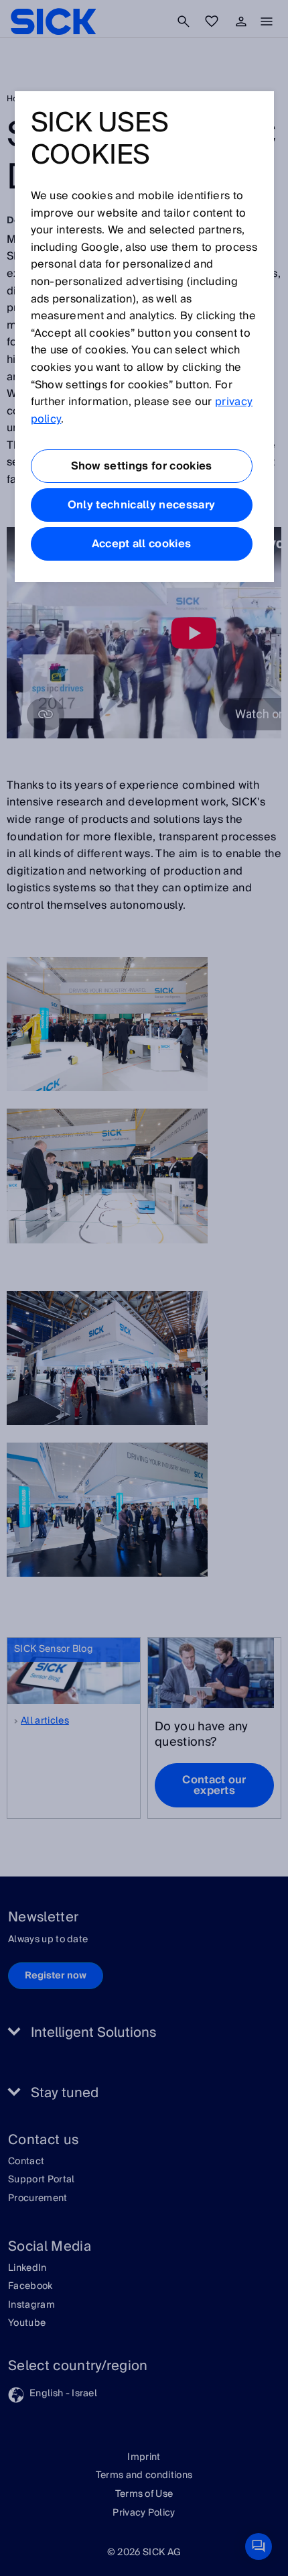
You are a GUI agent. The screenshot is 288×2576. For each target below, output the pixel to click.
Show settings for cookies (142, 466)
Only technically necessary (141, 505)
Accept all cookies (142, 544)
